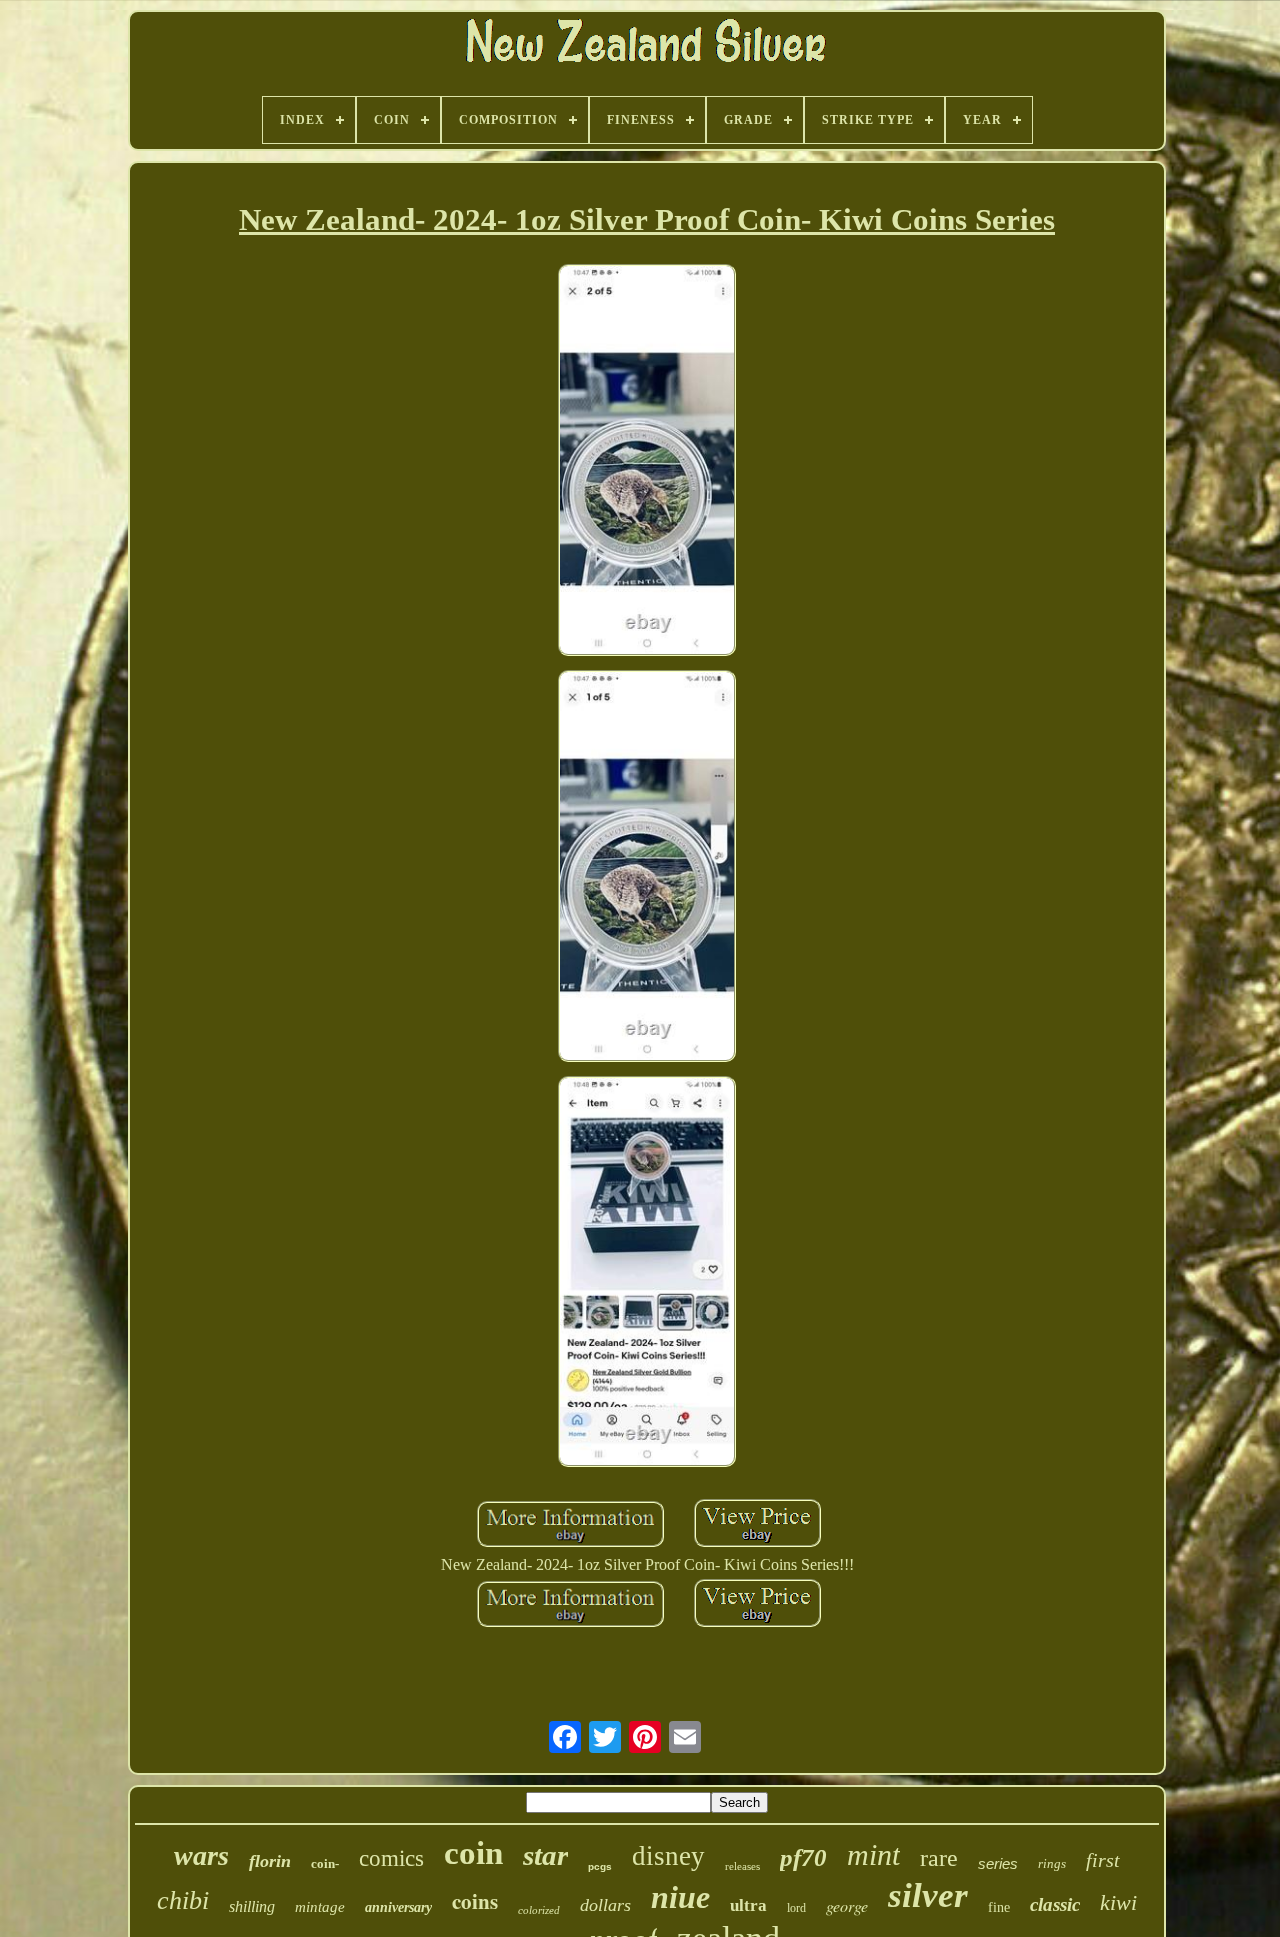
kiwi (1118, 1902)
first (1103, 1860)
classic (1055, 1904)
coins (475, 1901)
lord (796, 1908)
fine (999, 1907)
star (545, 1855)
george (847, 1905)
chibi (183, 1900)
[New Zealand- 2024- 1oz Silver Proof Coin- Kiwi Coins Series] (647, 462)
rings (1052, 1863)
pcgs (600, 1866)
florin (270, 1861)
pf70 (803, 1857)
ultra (748, 1905)
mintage (320, 1907)
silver (928, 1895)
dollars (605, 1905)
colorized (539, 1910)
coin (473, 1853)
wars (201, 1855)
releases (742, 1866)
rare (939, 1858)
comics (391, 1858)
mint (873, 1854)
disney (668, 1856)
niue (680, 1897)
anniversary (398, 1907)
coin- (325, 1863)
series (998, 1863)
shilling (252, 1906)
